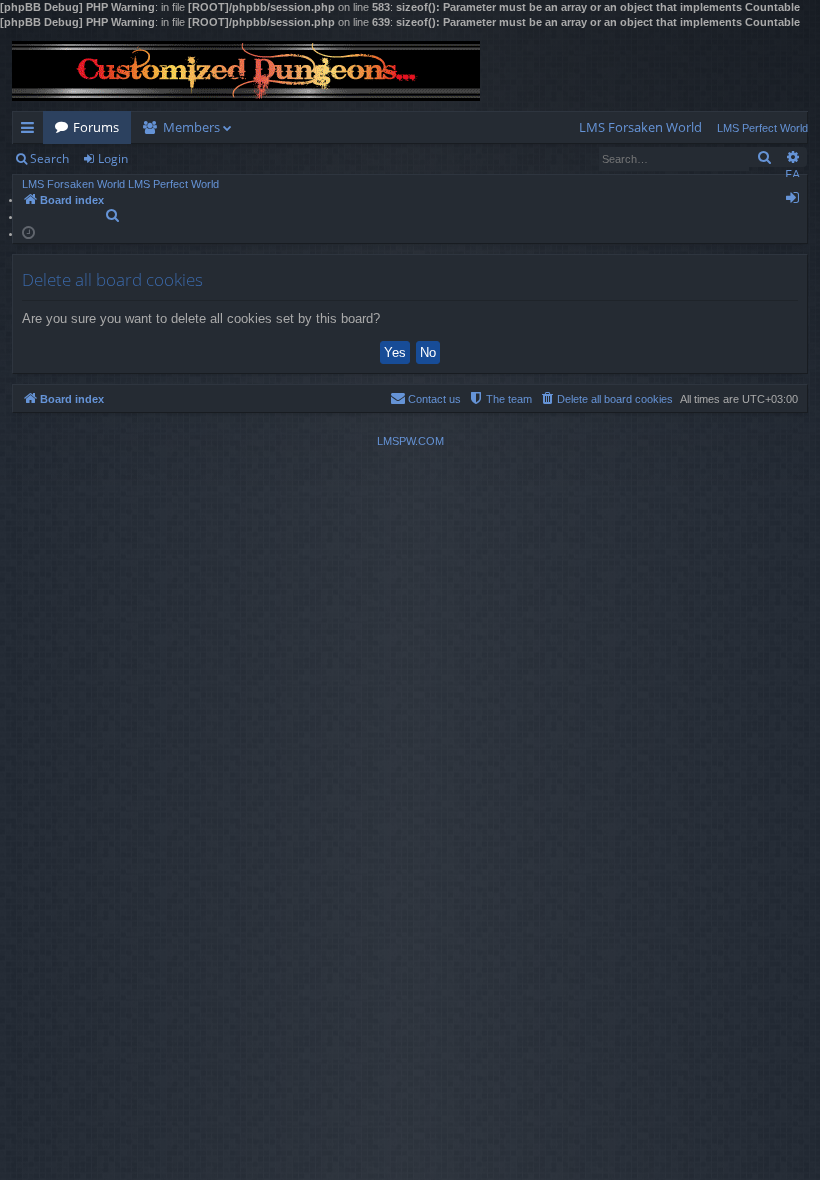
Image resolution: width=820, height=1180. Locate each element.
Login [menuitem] (796, 201)
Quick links (31, 131)
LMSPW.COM (410, 441)
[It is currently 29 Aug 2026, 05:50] (28, 231)
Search (49, 158)
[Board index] (246, 71)
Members (191, 127)
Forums (96, 127)
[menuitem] (640, 127)
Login (113, 158)
